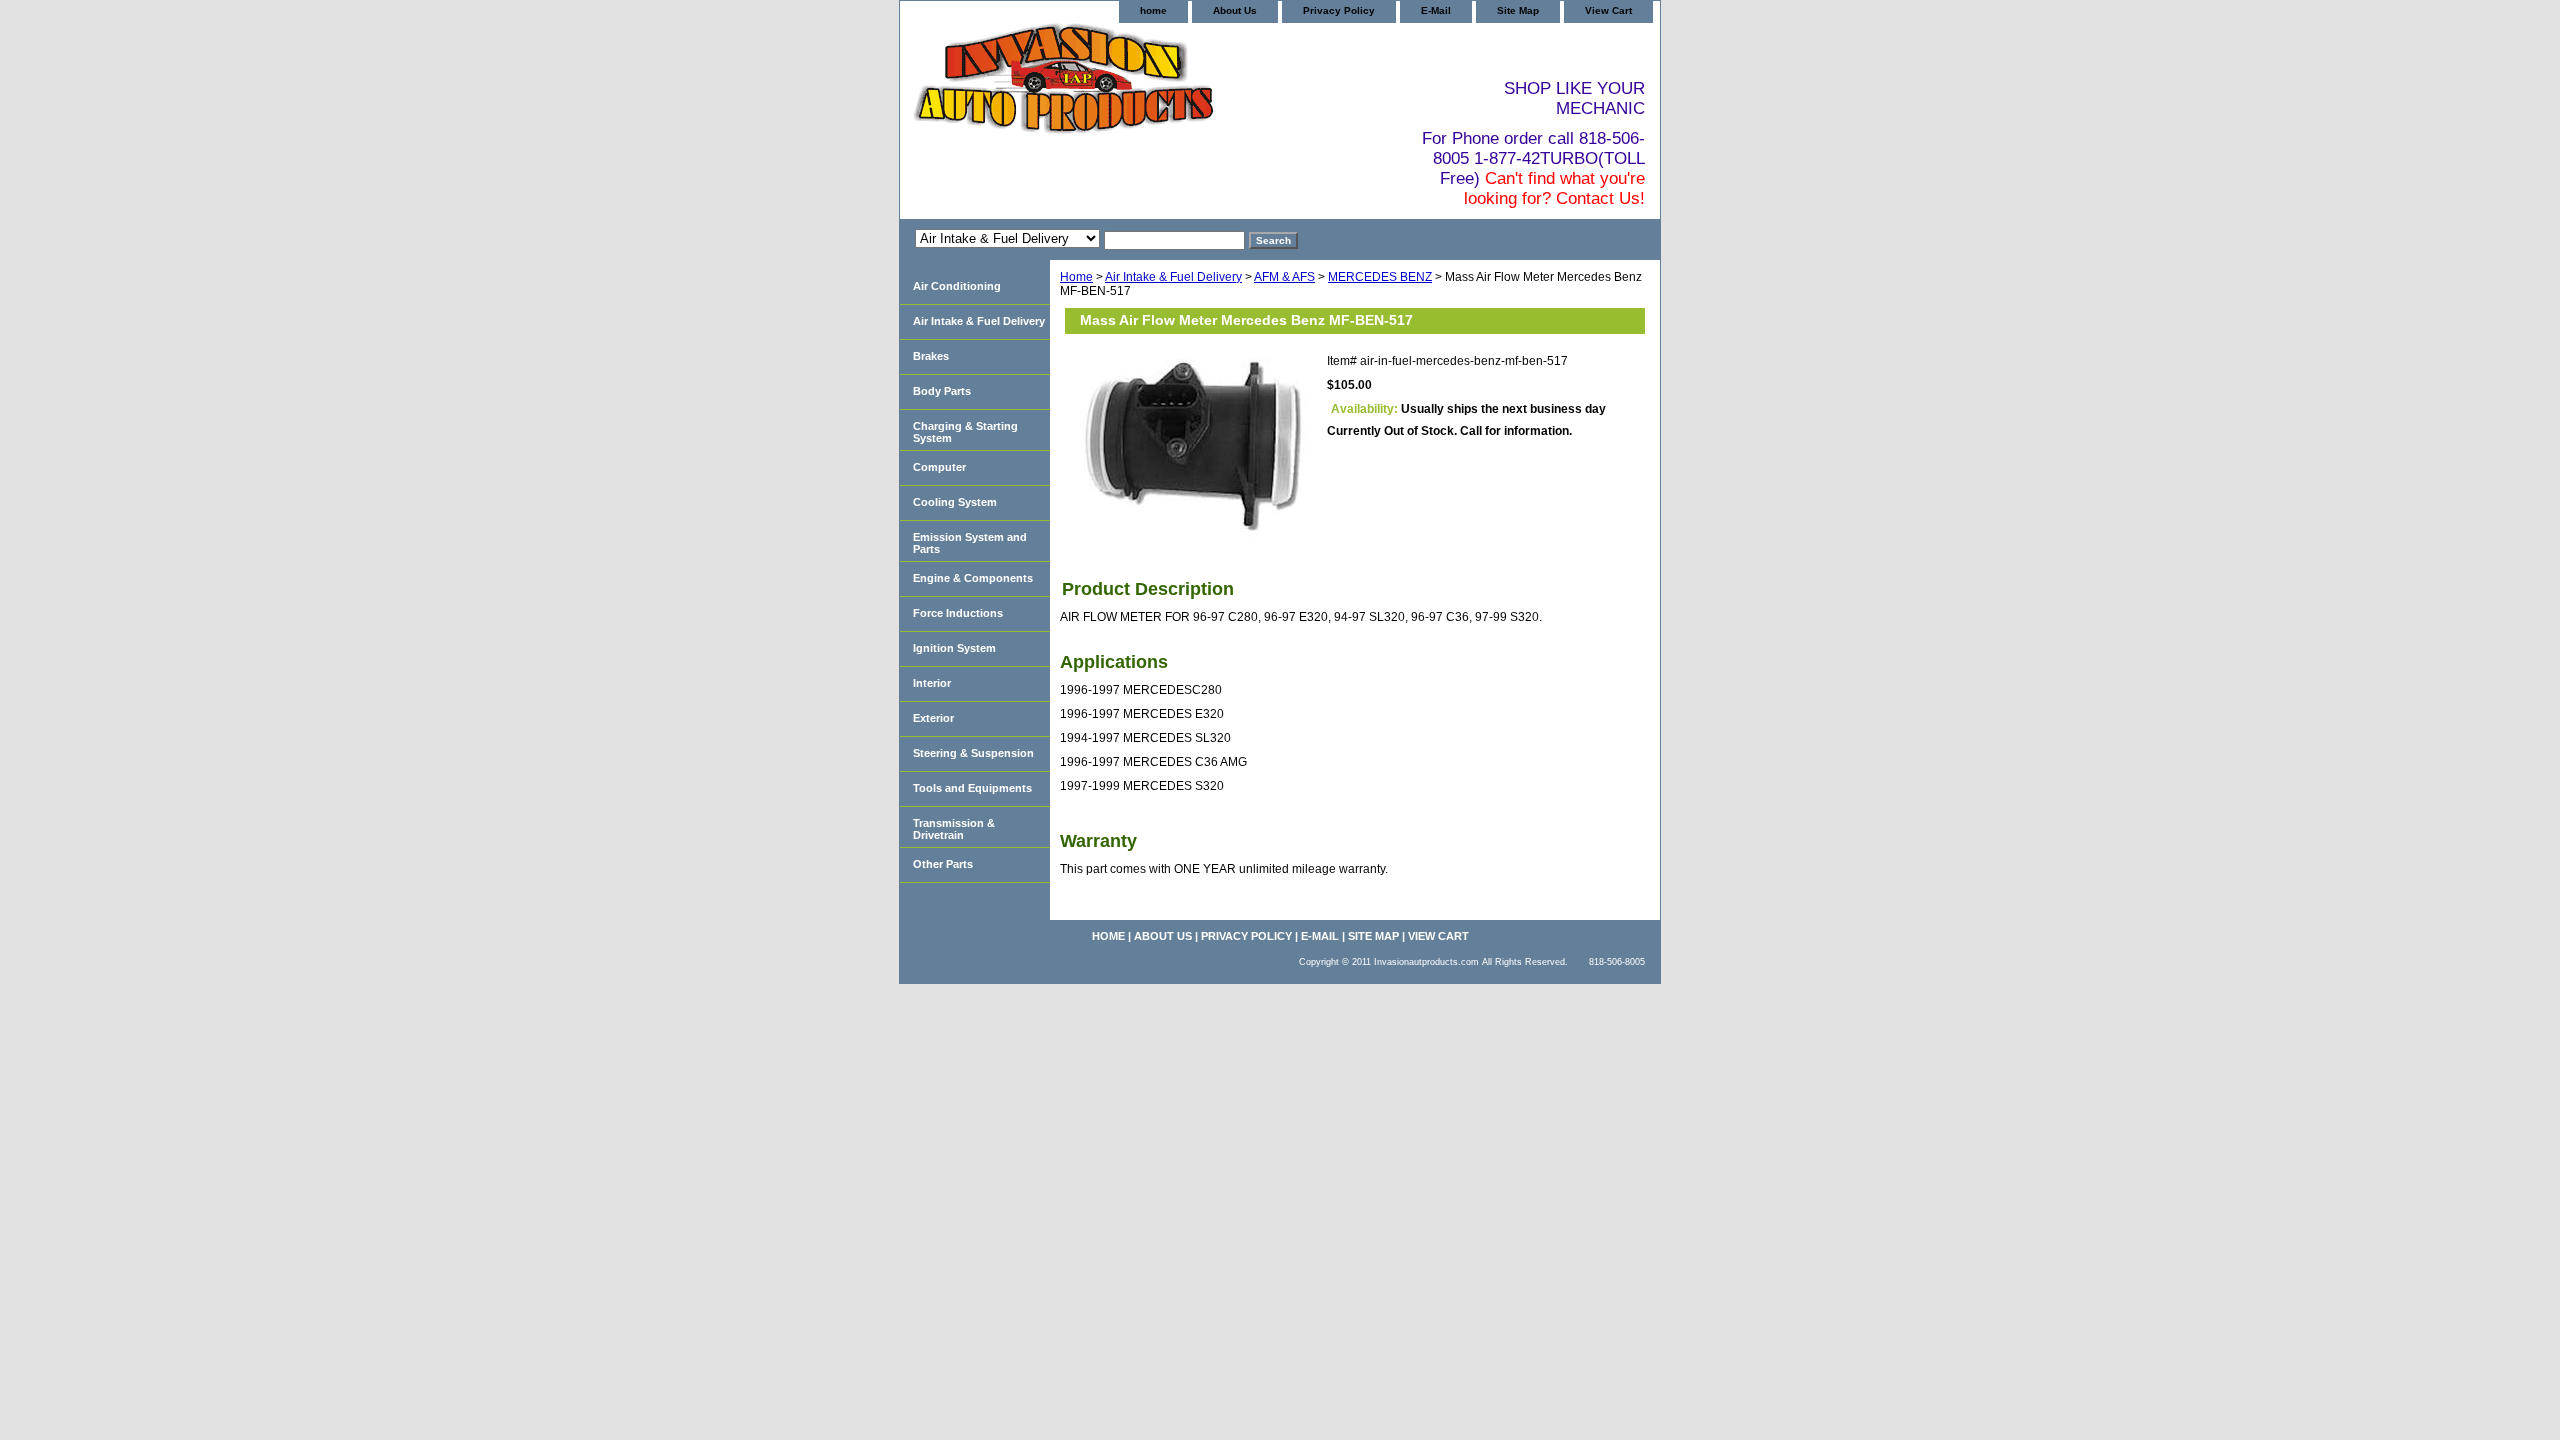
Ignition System (954, 648)
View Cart (1608, 10)
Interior (932, 683)
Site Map (1518, 10)
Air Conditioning (957, 286)
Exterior (933, 718)
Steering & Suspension (973, 753)
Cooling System (955, 502)
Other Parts (943, 864)
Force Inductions (958, 613)
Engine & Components (973, 578)
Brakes (931, 356)
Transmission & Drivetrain (954, 829)
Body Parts (942, 391)
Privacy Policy (1339, 10)
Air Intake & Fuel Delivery (1173, 277)
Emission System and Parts (970, 543)
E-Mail (1436, 10)
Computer (939, 467)
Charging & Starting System (965, 432)
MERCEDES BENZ (1380, 277)
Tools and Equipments (972, 788)
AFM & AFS (1284, 277)
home (1153, 10)
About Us (1235, 10)
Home (1076, 277)
